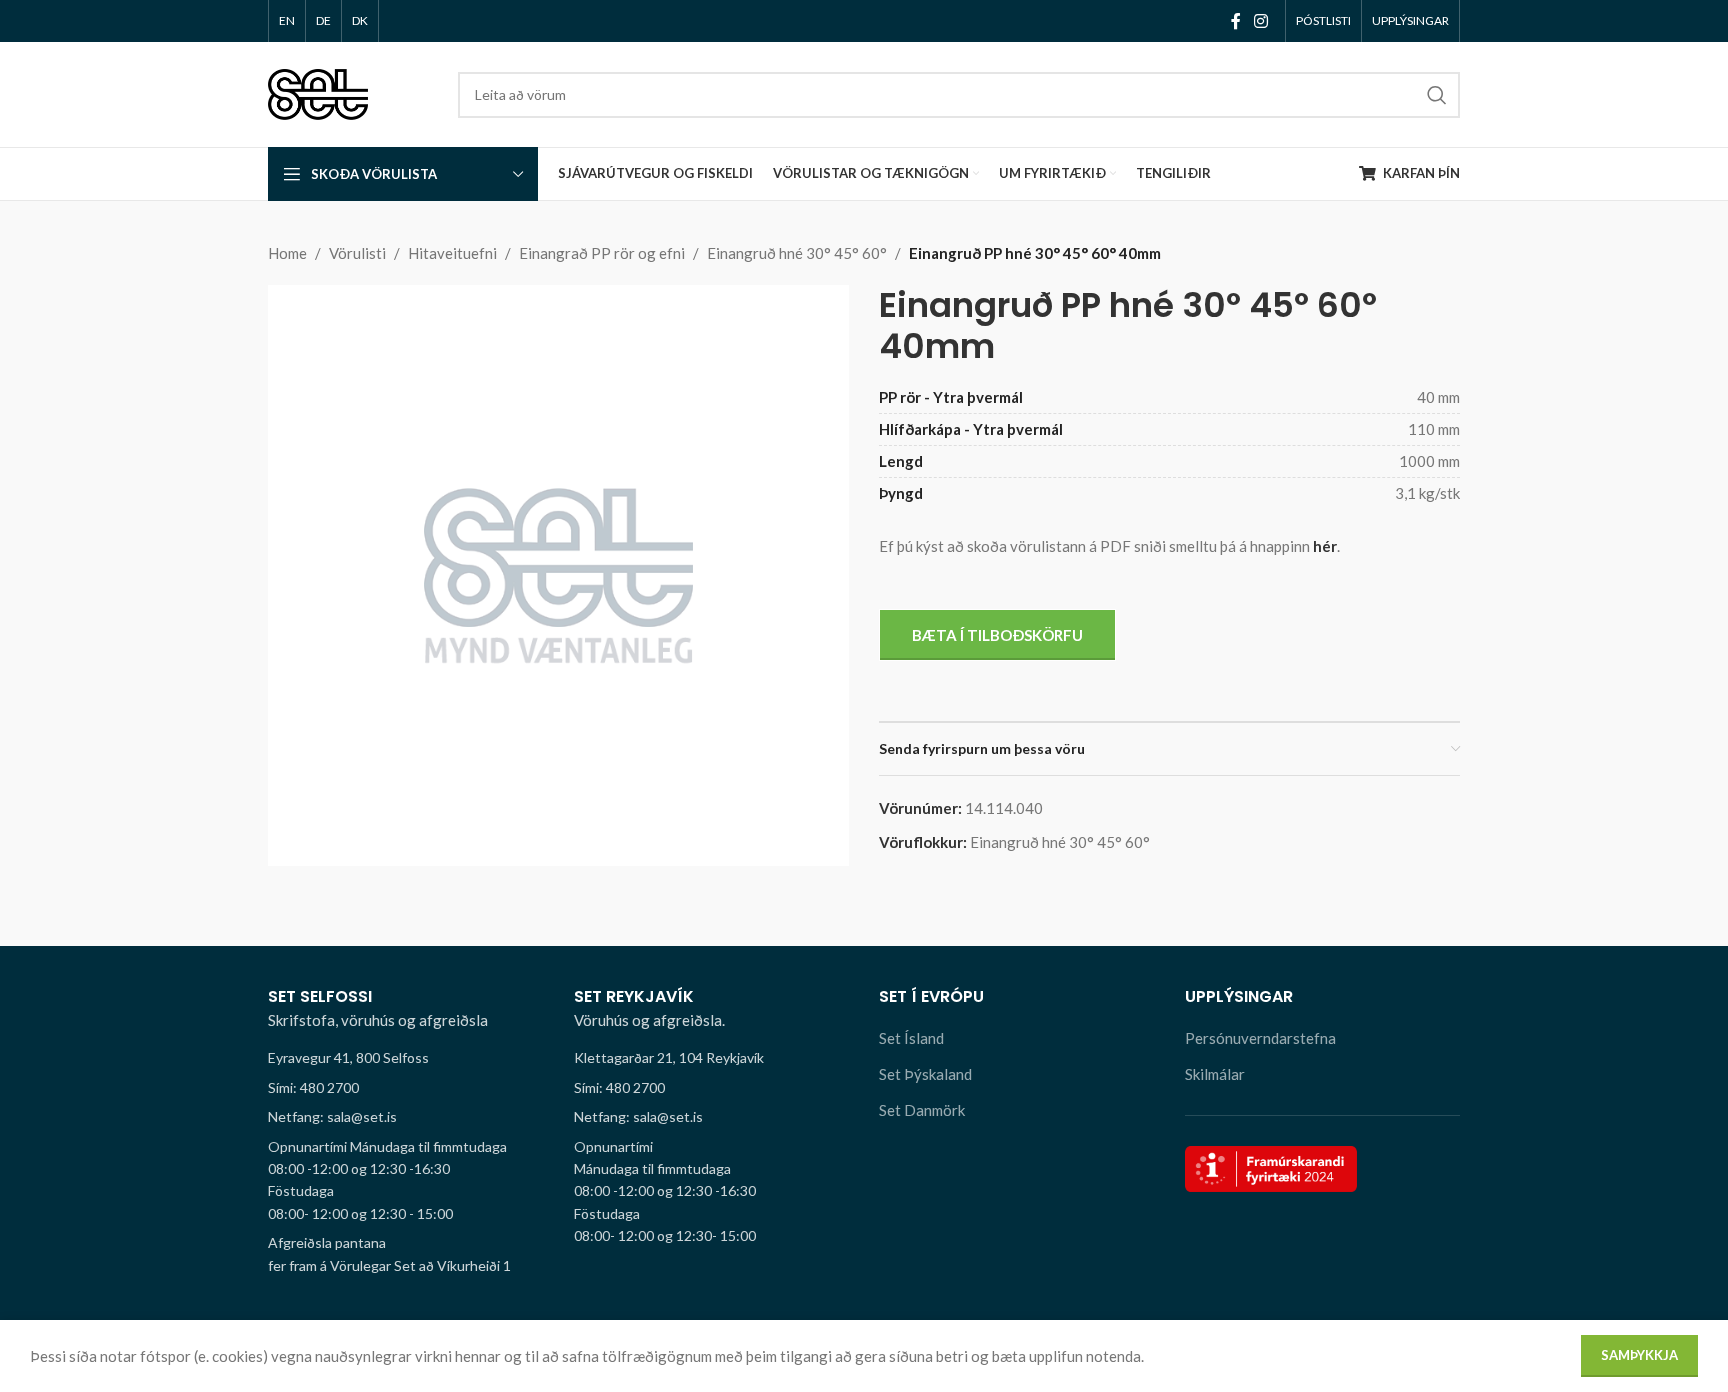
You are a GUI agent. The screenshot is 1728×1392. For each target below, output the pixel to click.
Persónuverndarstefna (1260, 1038)
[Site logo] (318, 92)
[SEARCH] (1437, 95)
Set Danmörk (922, 1110)
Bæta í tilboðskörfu (997, 635)
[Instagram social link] (1261, 21)
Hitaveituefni (452, 253)
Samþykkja (1639, 1355)
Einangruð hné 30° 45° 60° (797, 253)
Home (287, 253)
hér (1325, 546)
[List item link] (406, 1088)
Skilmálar (1215, 1074)
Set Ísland (911, 1038)
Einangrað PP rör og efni (602, 253)
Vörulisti (357, 253)
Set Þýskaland (925, 1074)
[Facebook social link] (1235, 21)
